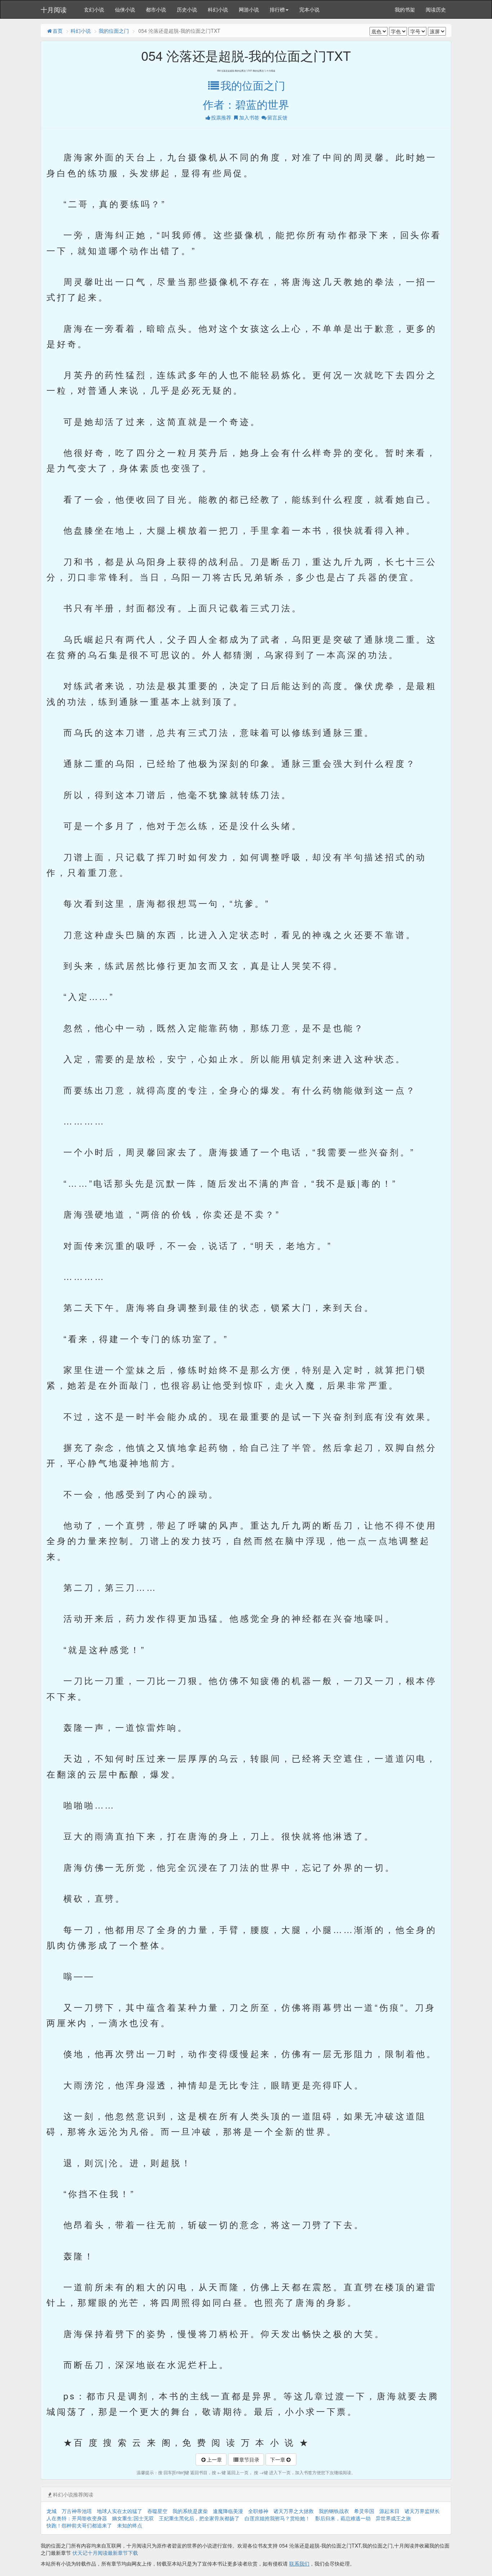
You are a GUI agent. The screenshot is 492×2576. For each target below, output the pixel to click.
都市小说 (156, 9)
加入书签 (249, 117)
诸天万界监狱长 (422, 2511)
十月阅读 (54, 9)
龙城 (52, 2511)
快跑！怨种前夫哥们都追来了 (79, 2525)
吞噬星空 (157, 2511)
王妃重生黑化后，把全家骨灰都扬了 (199, 2518)
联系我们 (299, 2563)
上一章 (214, 2459)
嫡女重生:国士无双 (133, 2518)
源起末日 (389, 2511)
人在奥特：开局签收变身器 (77, 2518)
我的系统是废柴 (190, 2511)
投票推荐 (221, 117)
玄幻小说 (94, 9)
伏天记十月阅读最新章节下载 (105, 2553)
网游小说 (249, 9)
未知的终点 (130, 2525)
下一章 (278, 2459)
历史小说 (187, 9)
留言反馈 (277, 117)
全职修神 (258, 2511)
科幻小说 (218, 9)
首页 (58, 31)
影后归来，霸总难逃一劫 (343, 2518)
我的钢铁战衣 (334, 2511)
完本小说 (309, 9)
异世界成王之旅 (393, 2518)
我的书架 (405, 9)
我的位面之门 (114, 31)
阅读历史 (436, 9)
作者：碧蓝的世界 (246, 104)
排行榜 (277, 9)
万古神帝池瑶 (77, 2511)
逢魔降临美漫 (228, 2511)
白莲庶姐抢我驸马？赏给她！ (277, 2518)
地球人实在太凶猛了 (120, 2511)
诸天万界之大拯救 (294, 2511)
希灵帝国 (364, 2511)
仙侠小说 (125, 9)
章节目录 (249, 2459)
